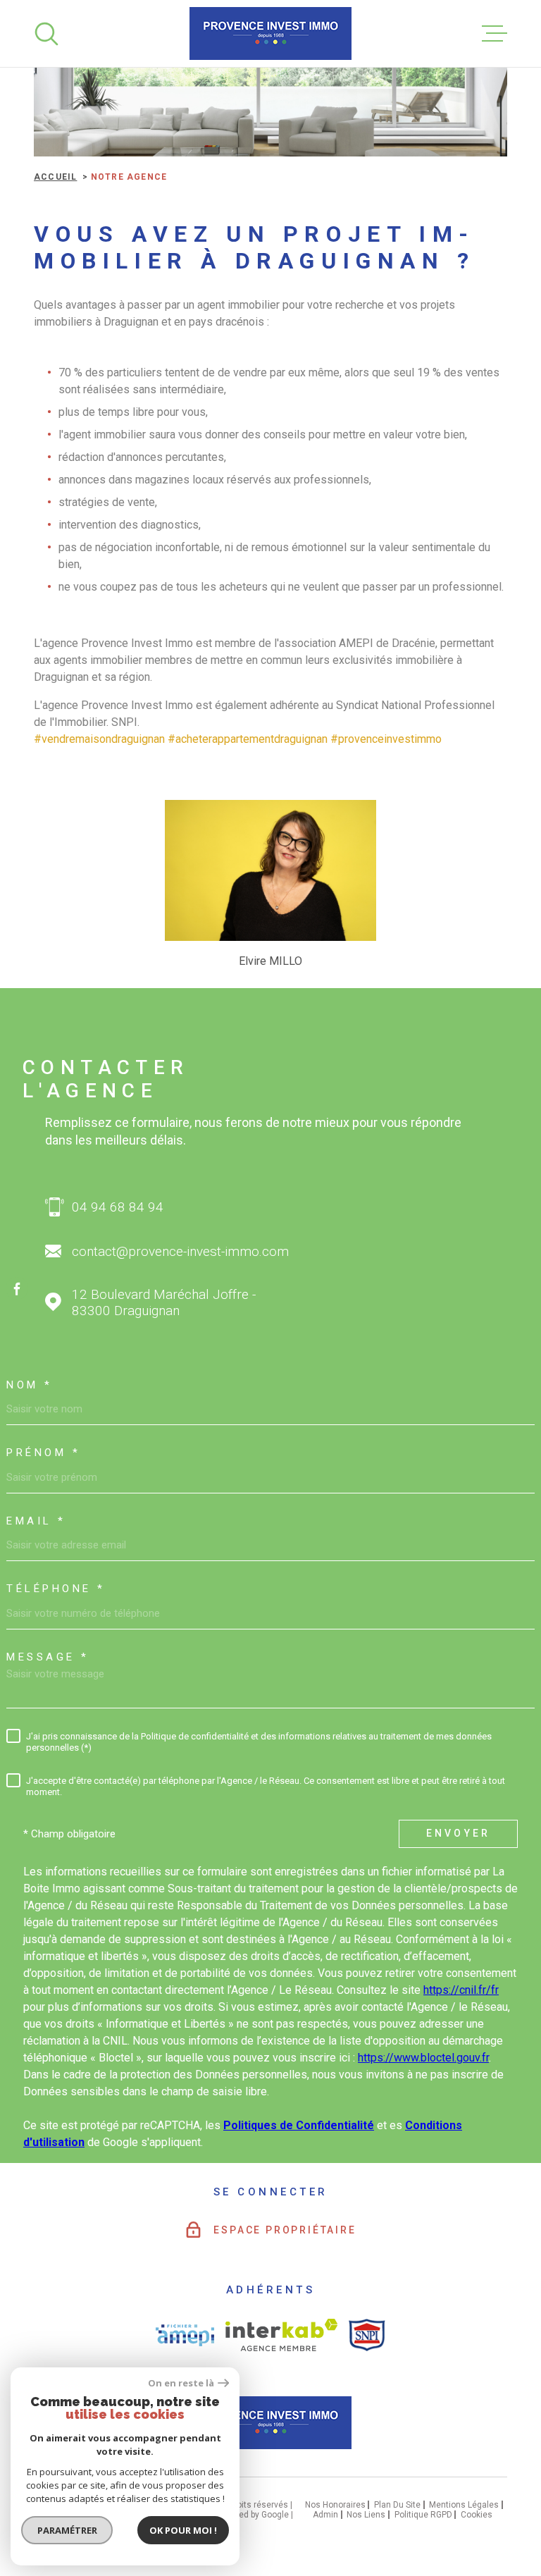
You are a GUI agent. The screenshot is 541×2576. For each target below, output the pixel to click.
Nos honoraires (335, 2505)
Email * (36, 1521)
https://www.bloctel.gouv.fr (423, 2058)
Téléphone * (56, 1589)
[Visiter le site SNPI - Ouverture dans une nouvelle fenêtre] (367, 2335)
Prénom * (43, 1453)
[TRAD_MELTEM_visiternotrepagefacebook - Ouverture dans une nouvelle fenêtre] (17, 1288)
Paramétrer (67, 2530)
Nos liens (366, 2515)
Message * (48, 1657)
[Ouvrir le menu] (495, 34)
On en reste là (181, 2383)
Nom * (30, 1385)
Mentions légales (464, 2505)
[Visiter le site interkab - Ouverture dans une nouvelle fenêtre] (281, 2335)
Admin (325, 2515)
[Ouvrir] (46, 34)
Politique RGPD (423, 2515)
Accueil (55, 177)
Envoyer (458, 1834)
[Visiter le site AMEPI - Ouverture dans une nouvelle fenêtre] (185, 2335)
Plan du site (397, 2505)
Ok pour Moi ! (183, 2530)
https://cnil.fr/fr (461, 1990)
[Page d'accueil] (270, 33)
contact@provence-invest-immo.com (180, 1251)
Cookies (477, 2515)
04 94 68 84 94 (118, 1207)
